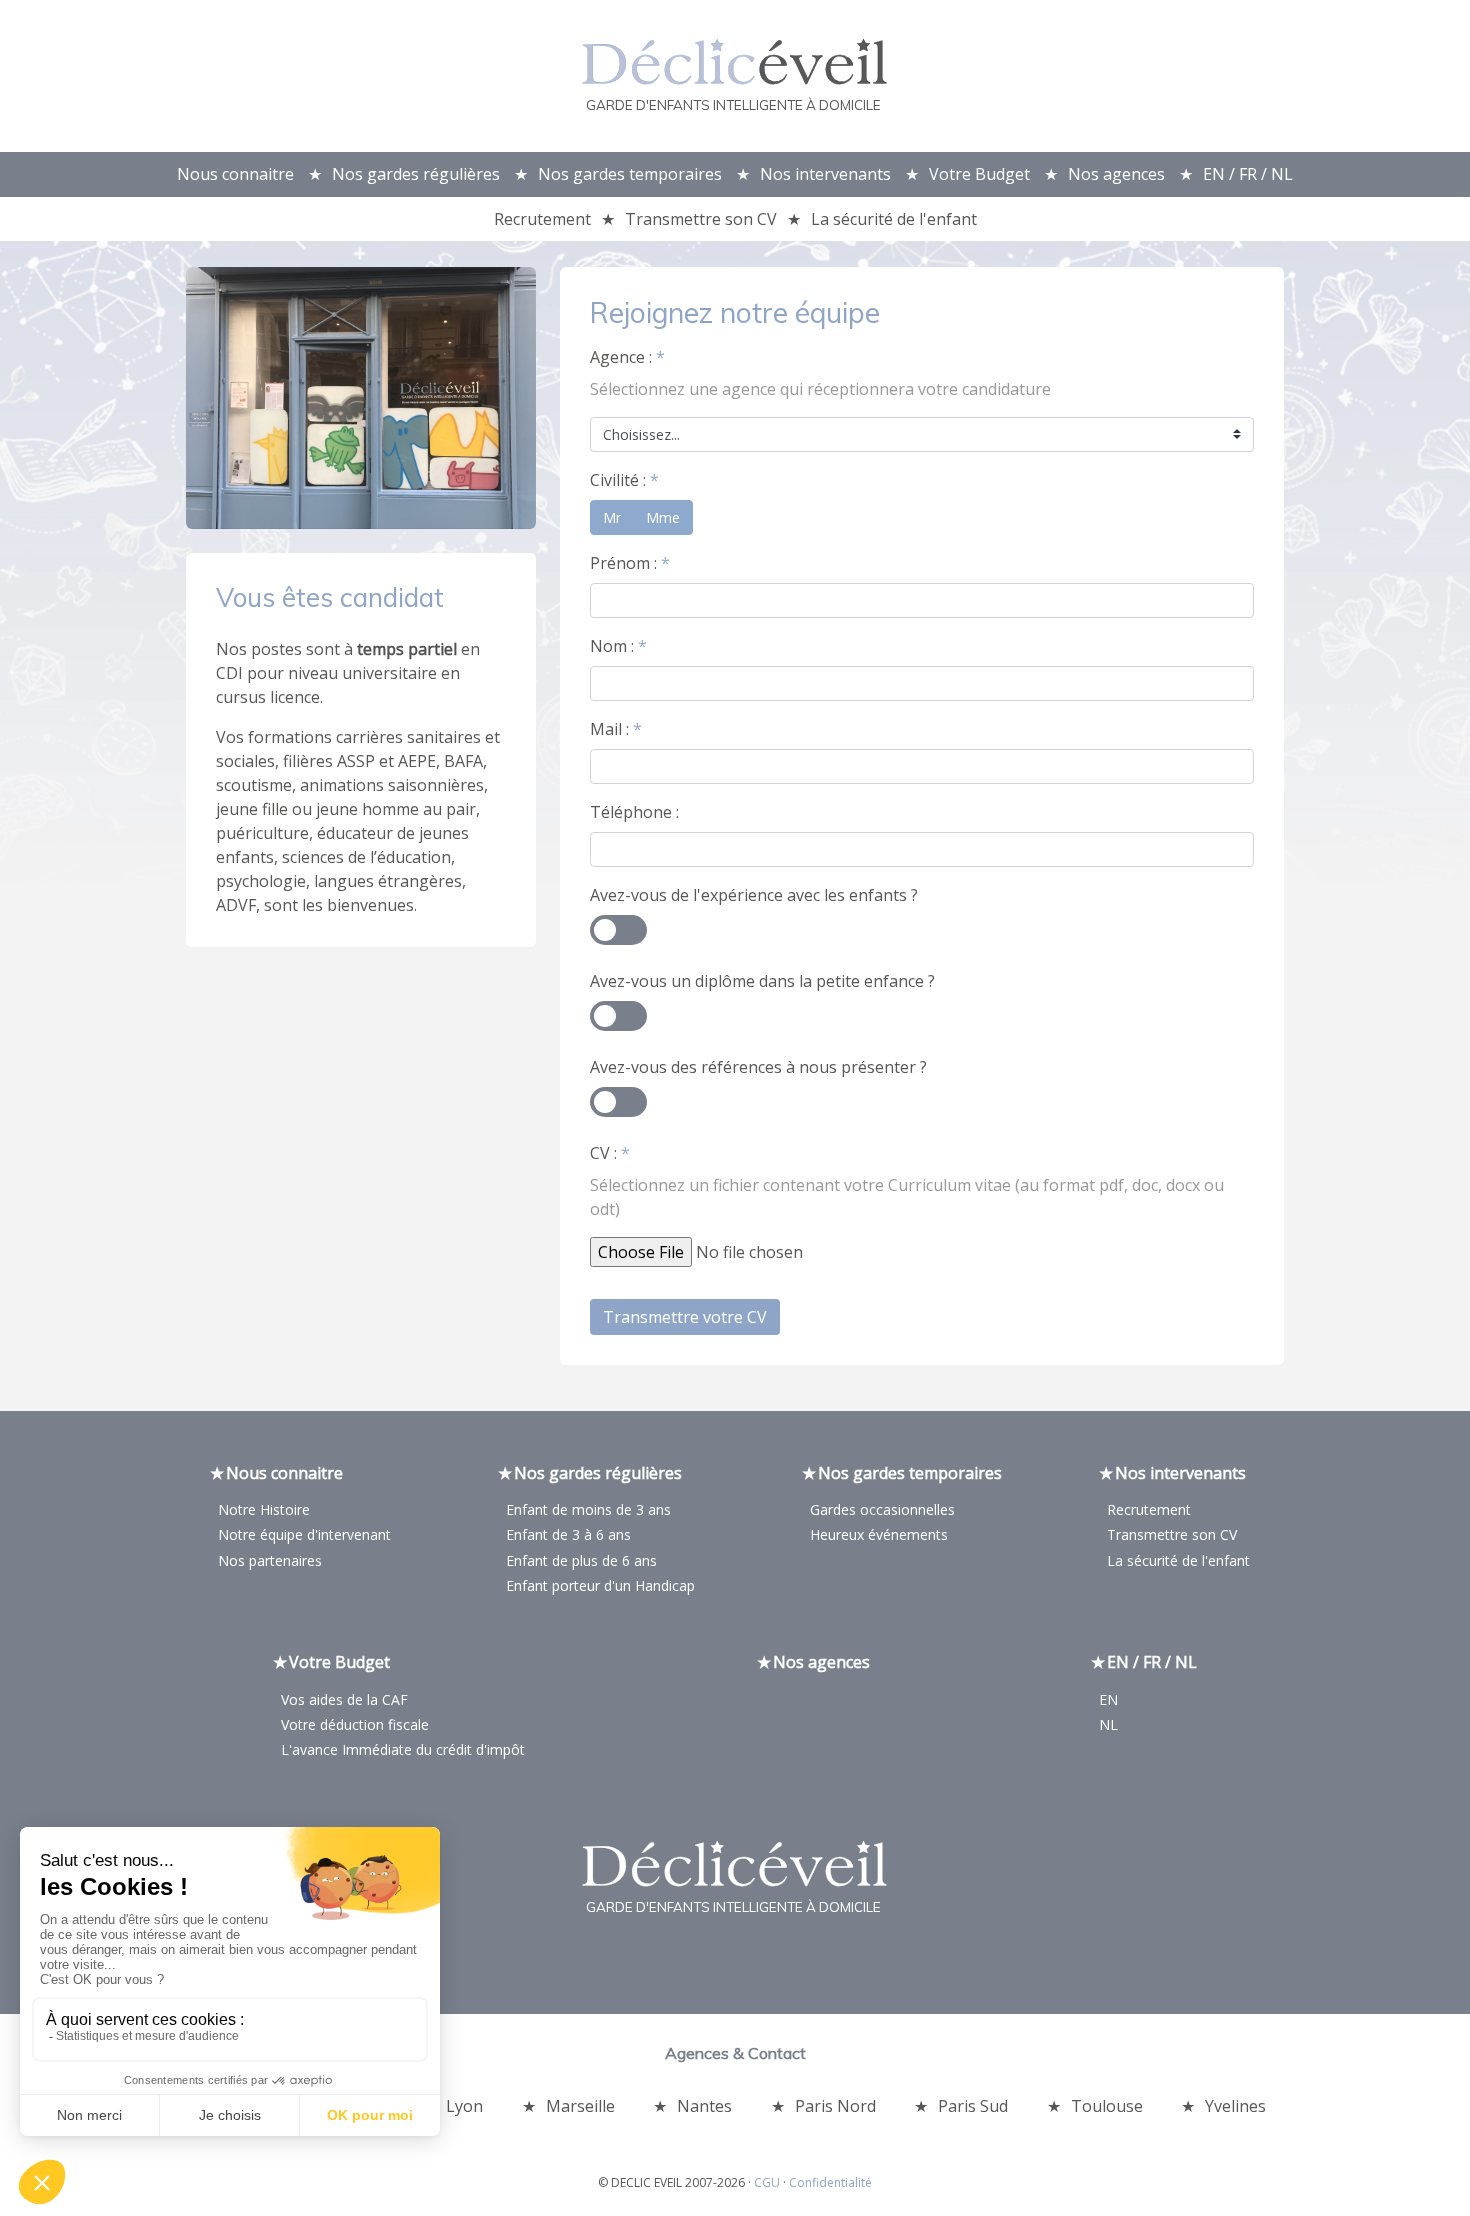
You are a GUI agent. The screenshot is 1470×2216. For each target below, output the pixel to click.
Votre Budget (979, 174)
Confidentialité (830, 2182)
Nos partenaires (270, 1560)
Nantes (704, 2106)
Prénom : (630, 563)
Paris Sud (973, 2106)
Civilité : (624, 480)
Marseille (580, 2106)
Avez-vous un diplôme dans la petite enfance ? (762, 981)
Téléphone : (634, 812)
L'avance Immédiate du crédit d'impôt (403, 1749)
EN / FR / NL (1248, 174)
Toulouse (1107, 2106)
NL (1108, 1724)
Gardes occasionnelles (882, 1509)
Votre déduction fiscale (355, 1724)
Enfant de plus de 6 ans (581, 1560)
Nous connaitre (235, 174)
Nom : (618, 646)
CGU (767, 2182)
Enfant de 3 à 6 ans (568, 1534)
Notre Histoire (264, 1509)
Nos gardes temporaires (630, 174)
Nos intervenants (825, 174)
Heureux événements (879, 1534)
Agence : (627, 357)
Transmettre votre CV (685, 1317)
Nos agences (1116, 174)
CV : (610, 1153)
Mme (663, 517)
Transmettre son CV (701, 219)
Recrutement (542, 219)
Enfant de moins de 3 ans (588, 1509)
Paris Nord (835, 2106)
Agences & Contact (735, 2053)
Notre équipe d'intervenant (304, 1534)
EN (1108, 1699)
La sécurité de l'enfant (894, 219)
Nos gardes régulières (416, 174)
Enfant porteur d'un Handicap (600, 1585)
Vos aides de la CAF (344, 1699)
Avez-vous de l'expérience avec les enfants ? (754, 895)
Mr (612, 517)
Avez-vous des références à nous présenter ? (758, 1067)
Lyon (464, 2106)
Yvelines (1235, 2106)
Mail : (616, 729)
